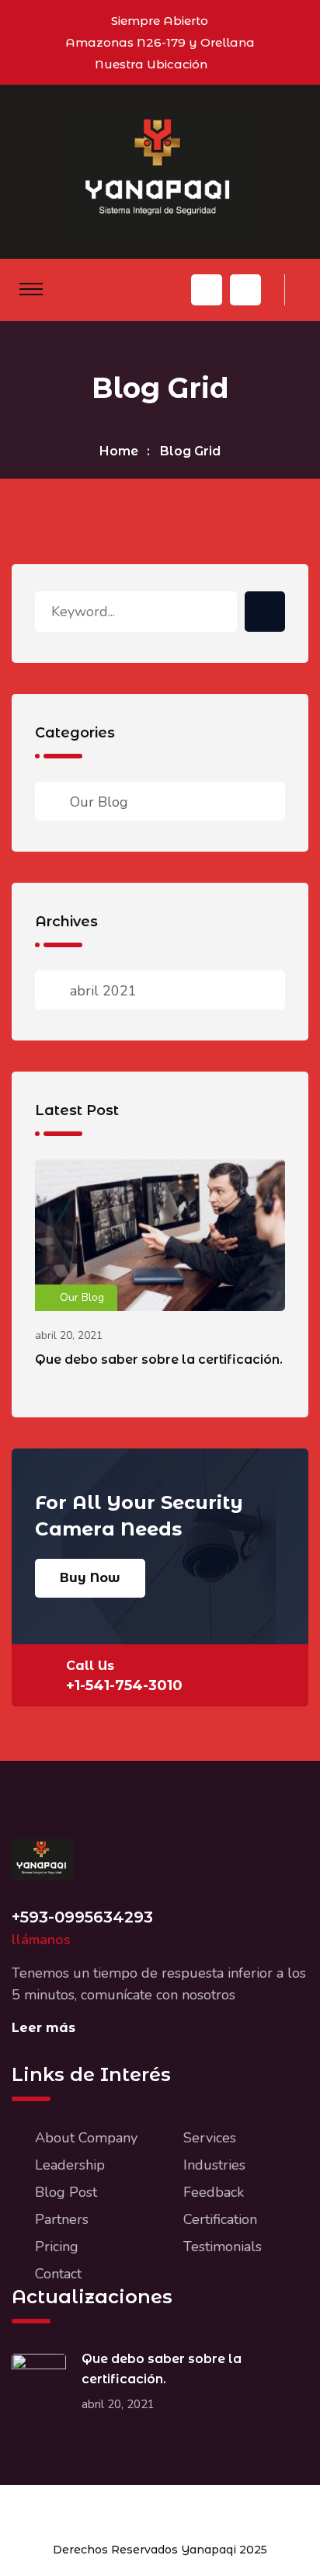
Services (210, 2138)
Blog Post (66, 2192)
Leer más (43, 2028)
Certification (220, 2219)
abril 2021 (103, 991)
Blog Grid (190, 451)
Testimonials (223, 2247)
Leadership (70, 2165)
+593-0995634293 (82, 1917)
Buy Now (90, 1578)
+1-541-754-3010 (124, 1685)
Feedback (214, 2192)
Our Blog (99, 802)
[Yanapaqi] (160, 171)
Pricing (57, 2247)
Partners (62, 2219)
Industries (214, 2165)
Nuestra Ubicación (151, 64)
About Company (86, 2138)
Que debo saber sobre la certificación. (159, 1359)
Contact (58, 2274)
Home (119, 451)
